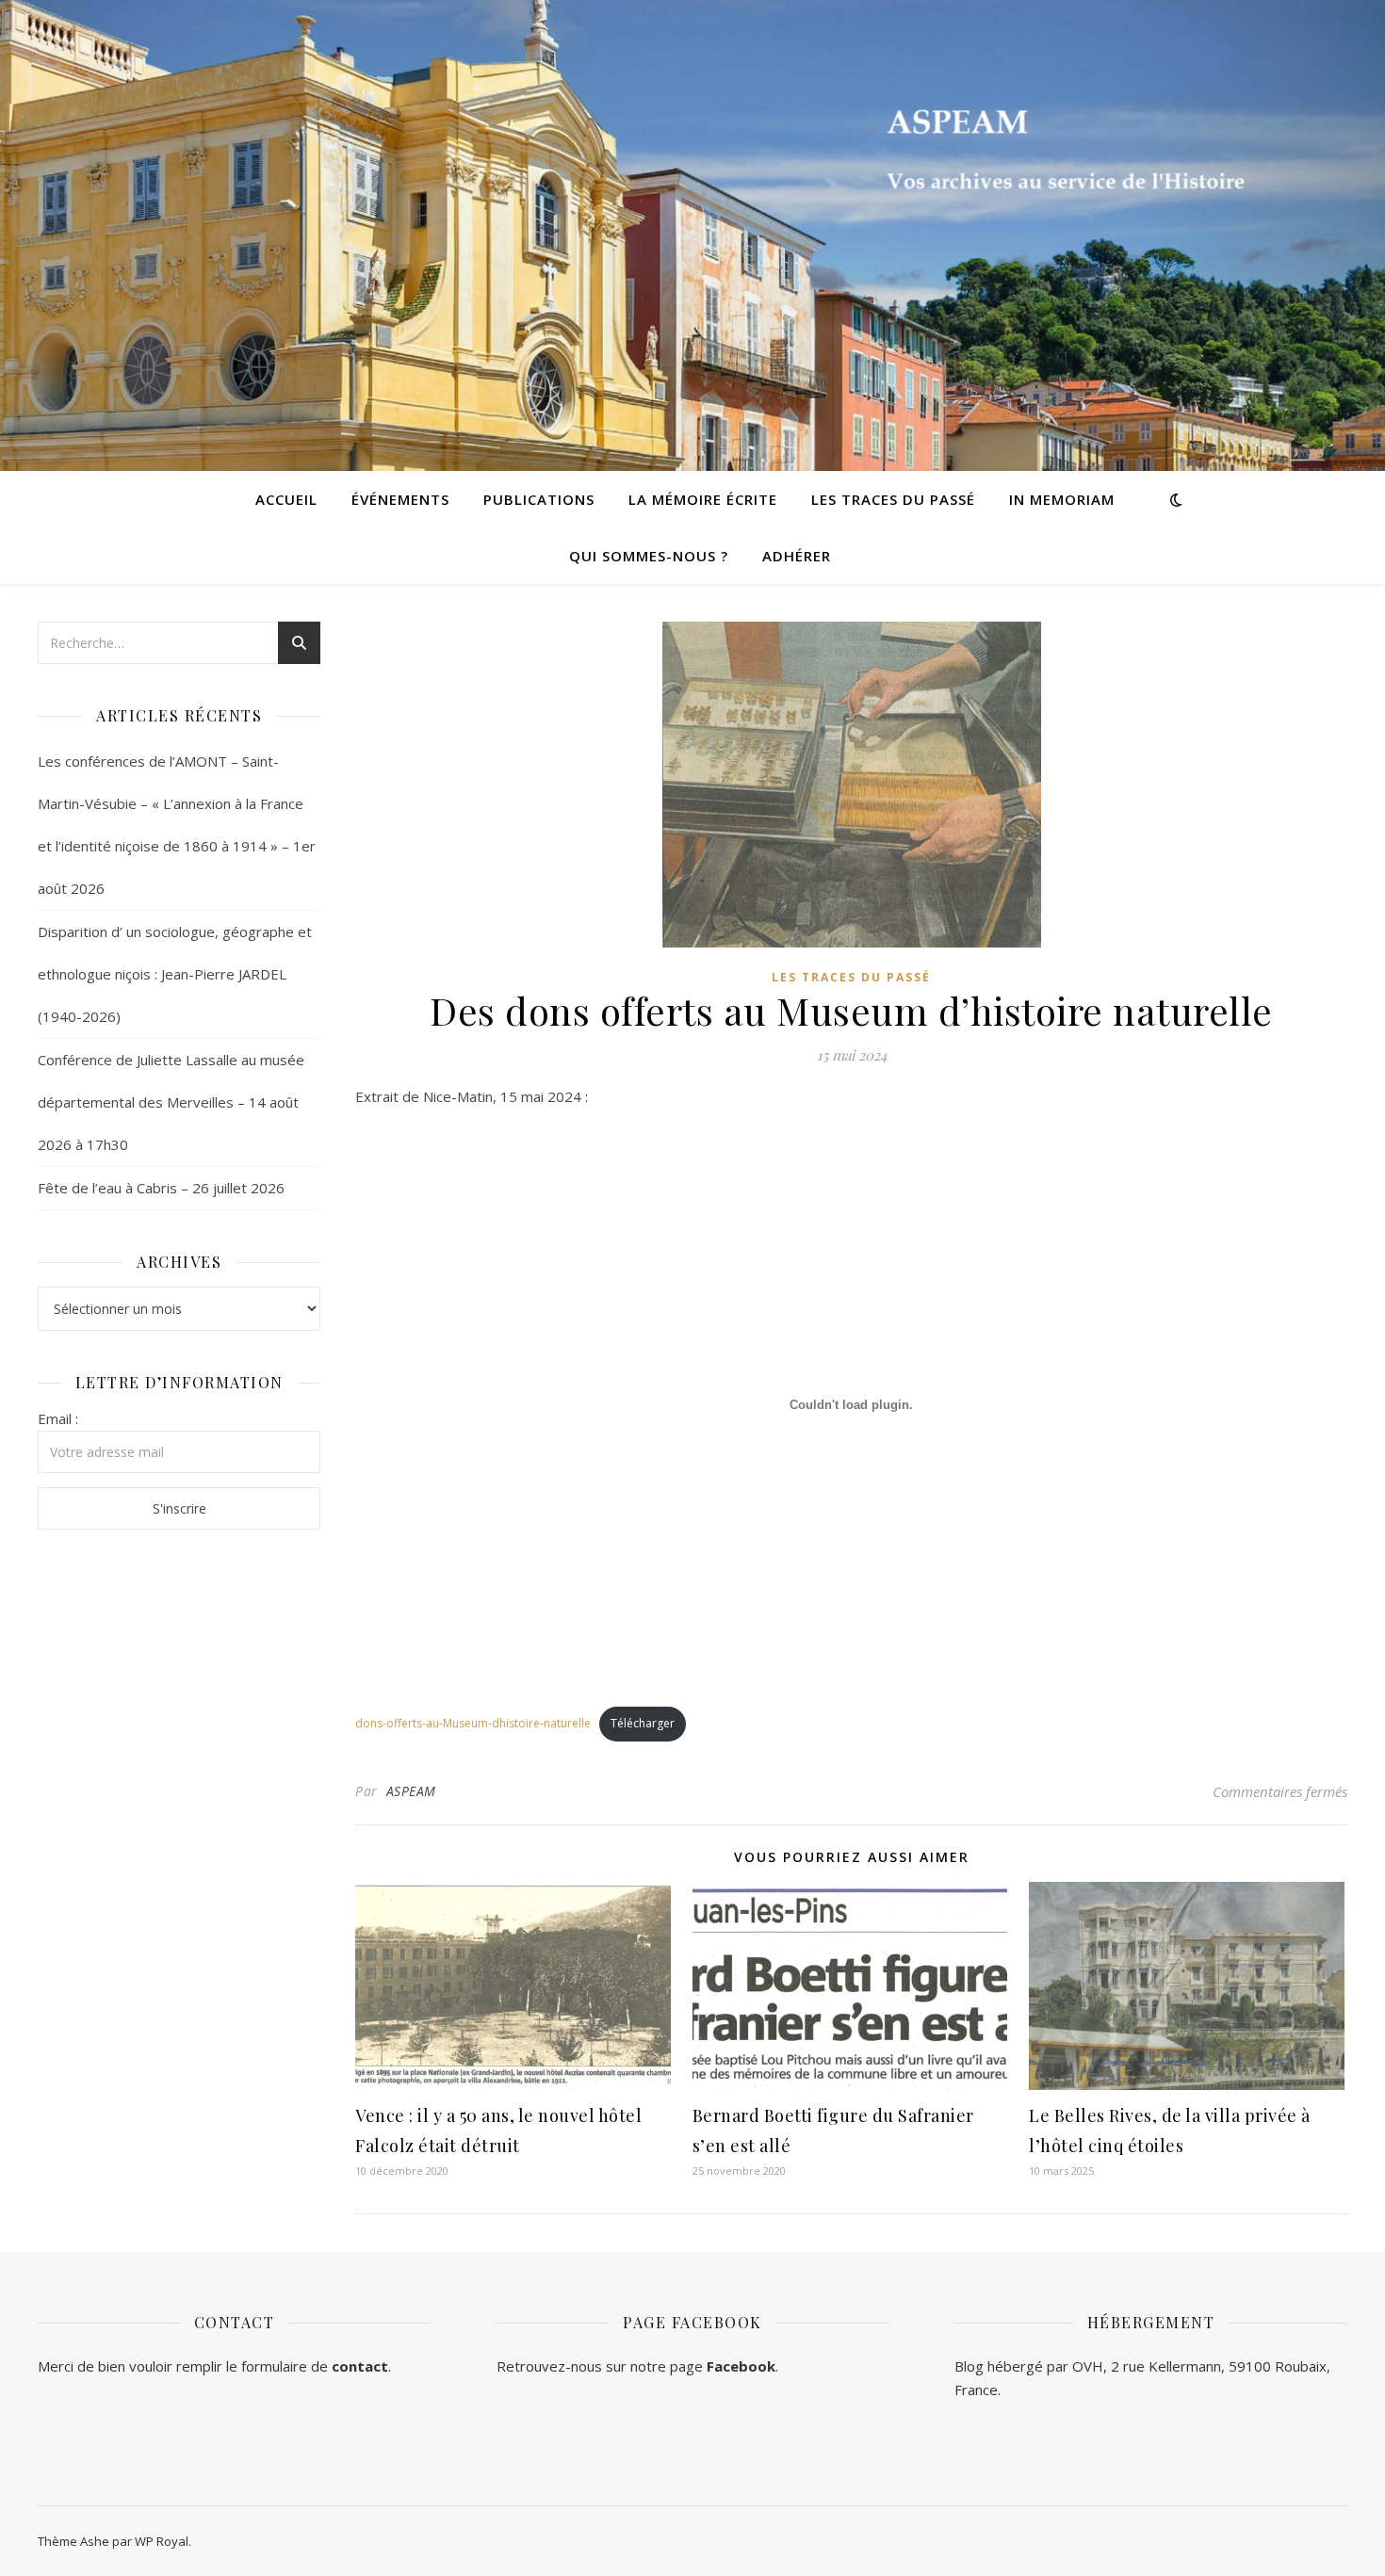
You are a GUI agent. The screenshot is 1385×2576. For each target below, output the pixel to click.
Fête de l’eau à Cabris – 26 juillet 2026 (161, 1188)
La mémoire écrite (703, 499)
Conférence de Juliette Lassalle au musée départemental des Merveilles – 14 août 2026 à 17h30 (171, 1102)
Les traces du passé (893, 499)
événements (400, 499)
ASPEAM (411, 1791)
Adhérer (797, 556)
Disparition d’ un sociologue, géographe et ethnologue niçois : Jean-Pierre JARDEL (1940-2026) (175, 974)
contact (360, 2366)
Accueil (286, 499)
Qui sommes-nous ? (649, 556)
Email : (58, 1418)
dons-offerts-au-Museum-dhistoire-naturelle (473, 1723)
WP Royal (162, 2541)
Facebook (741, 2366)
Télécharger (643, 1723)
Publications (539, 499)
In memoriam (1062, 499)
